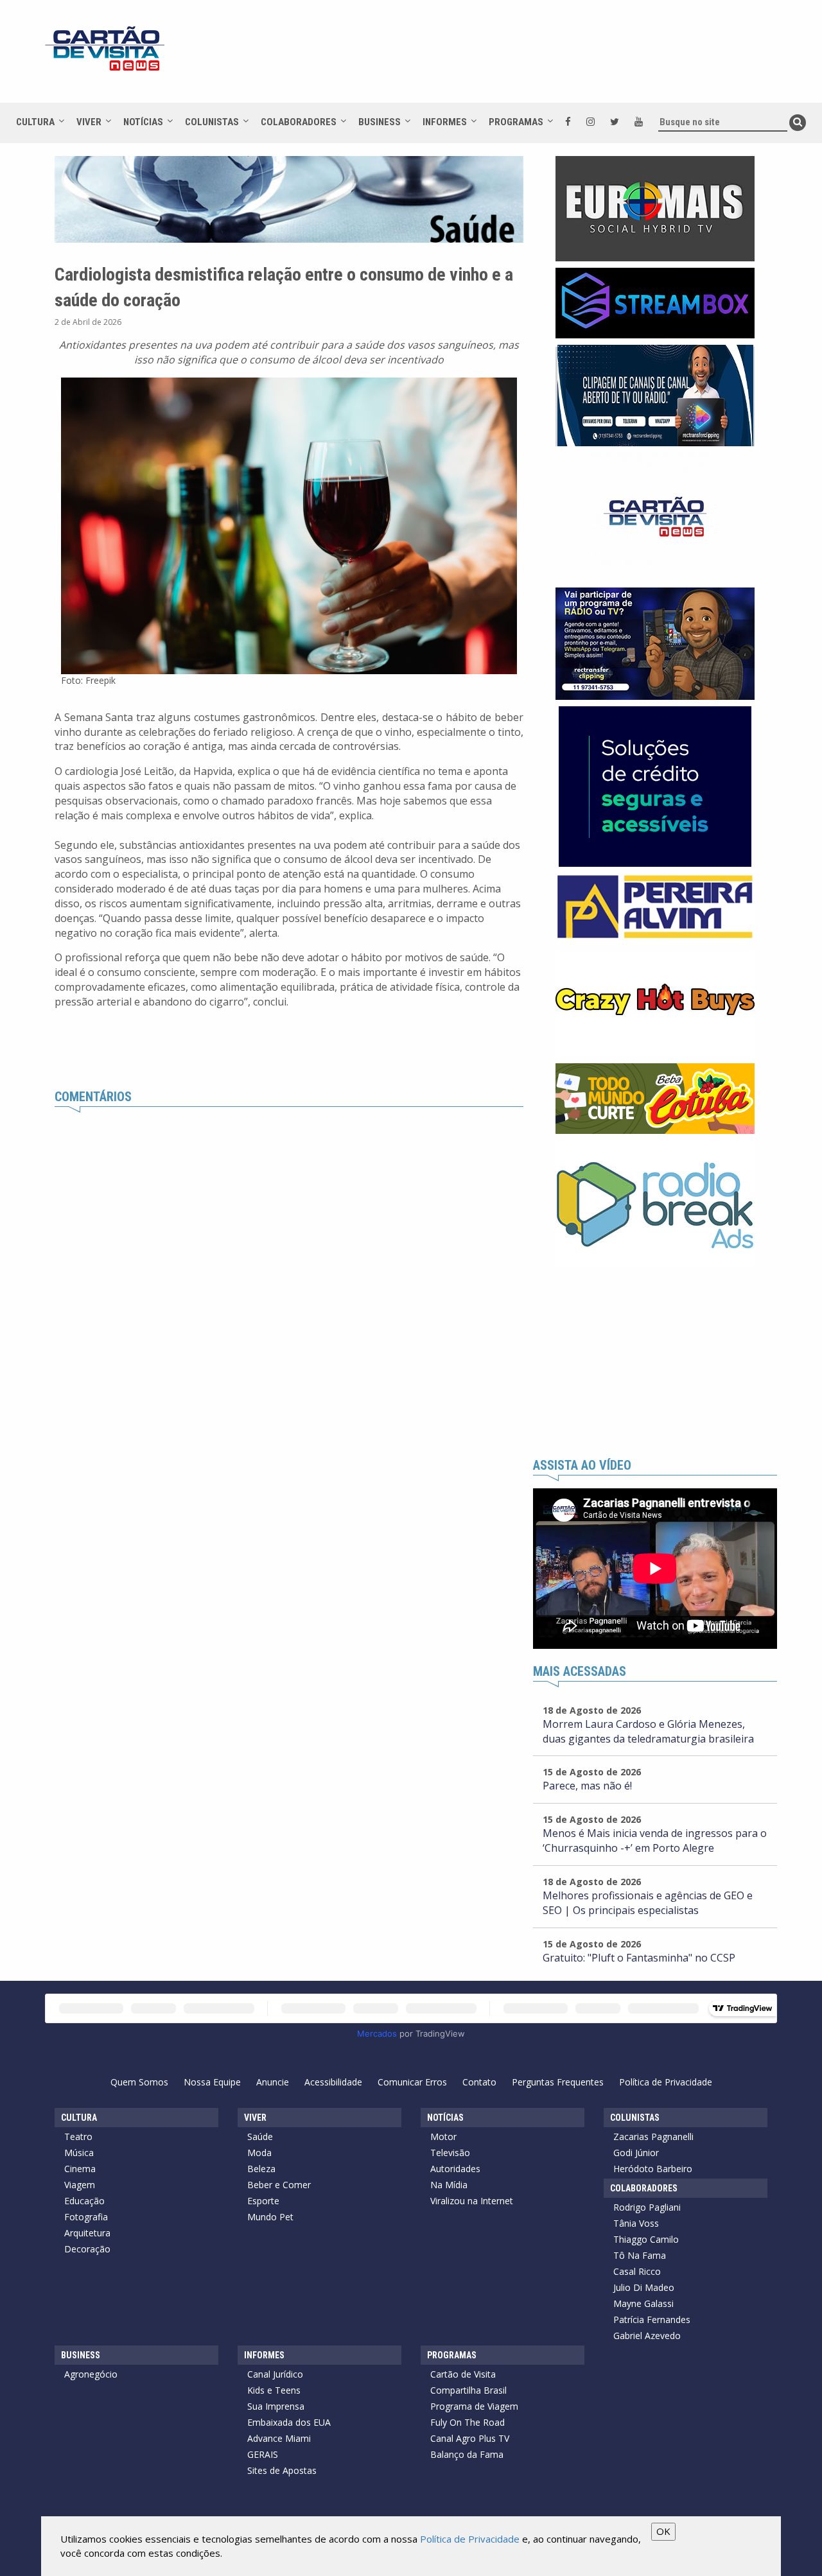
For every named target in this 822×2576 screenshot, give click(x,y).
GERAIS (263, 2454)
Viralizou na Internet (472, 2201)
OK (663, 2531)
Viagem (80, 2185)
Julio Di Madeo (644, 2287)
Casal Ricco (637, 2271)
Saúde (260, 2137)
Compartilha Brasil (468, 2390)
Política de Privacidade (666, 2082)
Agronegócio (91, 2374)
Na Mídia (449, 2185)
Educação (84, 2201)
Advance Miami (279, 2438)
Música (79, 2153)
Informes (445, 122)
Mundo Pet (270, 2217)
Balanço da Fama (467, 2454)
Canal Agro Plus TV (470, 2438)
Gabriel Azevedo (647, 2336)
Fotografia (86, 2217)
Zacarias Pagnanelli (653, 2137)
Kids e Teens (274, 2390)
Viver (89, 122)
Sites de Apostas (282, 2470)
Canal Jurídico (275, 2374)
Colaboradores (299, 122)
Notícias (143, 122)
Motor (443, 2137)
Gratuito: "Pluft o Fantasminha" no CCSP (639, 1958)
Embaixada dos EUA (289, 2422)
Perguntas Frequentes (558, 2082)
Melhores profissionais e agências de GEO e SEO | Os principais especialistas (648, 1903)
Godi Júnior (636, 2153)
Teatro (78, 2137)
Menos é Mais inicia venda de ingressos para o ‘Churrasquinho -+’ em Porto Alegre (655, 1841)
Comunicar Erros (412, 2082)
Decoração (87, 2249)
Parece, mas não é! (587, 1786)
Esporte (263, 2201)
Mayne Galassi (643, 2303)
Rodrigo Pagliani (647, 2207)
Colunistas (212, 122)
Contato (479, 2082)
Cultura (35, 122)
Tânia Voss (636, 2223)
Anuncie (273, 2082)
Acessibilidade (333, 2082)
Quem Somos (139, 2082)
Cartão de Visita (463, 2374)
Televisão (450, 2153)
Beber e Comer (279, 2185)
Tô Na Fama (640, 2255)
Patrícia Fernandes (652, 2319)
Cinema (80, 2169)
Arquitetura (87, 2233)
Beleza (261, 2169)
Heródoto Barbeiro (653, 2169)
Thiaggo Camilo (646, 2239)
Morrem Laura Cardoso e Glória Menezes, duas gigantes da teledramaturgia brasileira (648, 1731)
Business (380, 122)
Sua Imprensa (276, 2406)
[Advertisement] (526, 58)
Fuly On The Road (468, 2422)
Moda (259, 2153)
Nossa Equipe (212, 2082)
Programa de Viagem (474, 2406)
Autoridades (455, 2169)
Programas (516, 122)
